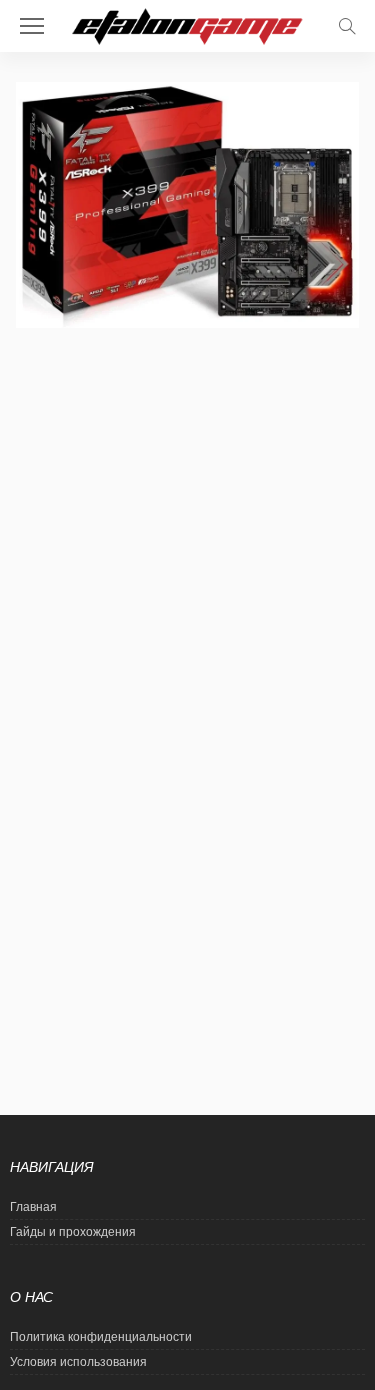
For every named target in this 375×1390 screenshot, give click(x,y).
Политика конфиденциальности (101, 1337)
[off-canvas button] (32, 26)
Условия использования (78, 1362)
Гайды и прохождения (73, 1232)
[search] (347, 26)
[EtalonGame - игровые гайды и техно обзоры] (187, 24)
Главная (33, 1207)
